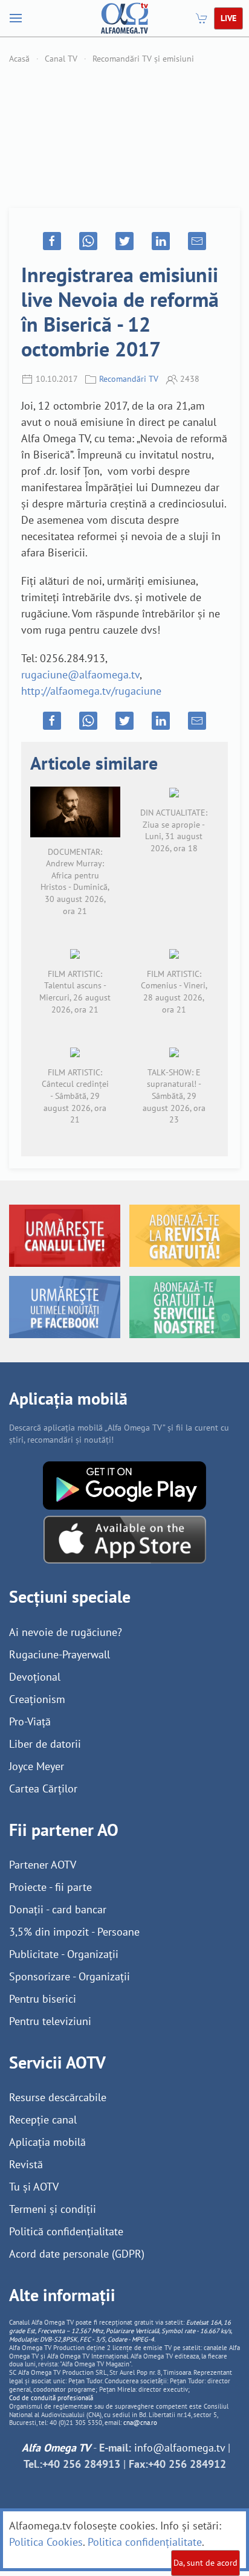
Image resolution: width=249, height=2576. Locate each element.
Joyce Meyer (37, 1766)
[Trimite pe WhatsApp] (88, 241)
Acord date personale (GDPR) (77, 2254)
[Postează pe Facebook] (52, 241)
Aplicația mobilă (47, 2142)
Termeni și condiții (53, 2209)
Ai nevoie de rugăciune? (66, 1632)
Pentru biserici (43, 1999)
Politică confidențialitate (66, 2231)
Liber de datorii (45, 1744)
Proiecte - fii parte (50, 1887)
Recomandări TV (129, 379)
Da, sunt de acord (205, 2563)
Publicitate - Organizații (64, 1954)
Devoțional (35, 1677)
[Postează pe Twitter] (124, 241)
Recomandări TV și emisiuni (143, 59)
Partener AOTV (43, 1865)
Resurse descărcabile (58, 2097)
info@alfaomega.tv (179, 2448)
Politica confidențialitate (145, 2542)
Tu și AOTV (34, 2187)
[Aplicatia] (124, 1484)
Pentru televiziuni (50, 2021)
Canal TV (61, 59)
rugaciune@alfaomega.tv (80, 675)
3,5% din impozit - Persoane (74, 1932)
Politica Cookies (46, 2542)
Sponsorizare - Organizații (70, 1976)
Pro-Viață (30, 1721)
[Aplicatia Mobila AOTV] (125, 1538)
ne (156, 691)
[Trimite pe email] (197, 241)
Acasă (19, 59)
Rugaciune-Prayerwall (60, 1654)
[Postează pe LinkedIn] (161, 241)
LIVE (228, 18)
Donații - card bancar (58, 1909)
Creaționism (37, 1699)
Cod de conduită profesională (51, 2398)
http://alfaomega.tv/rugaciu (86, 691)
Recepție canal (43, 2120)
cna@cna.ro (140, 2423)
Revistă (26, 2164)
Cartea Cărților (43, 1789)
